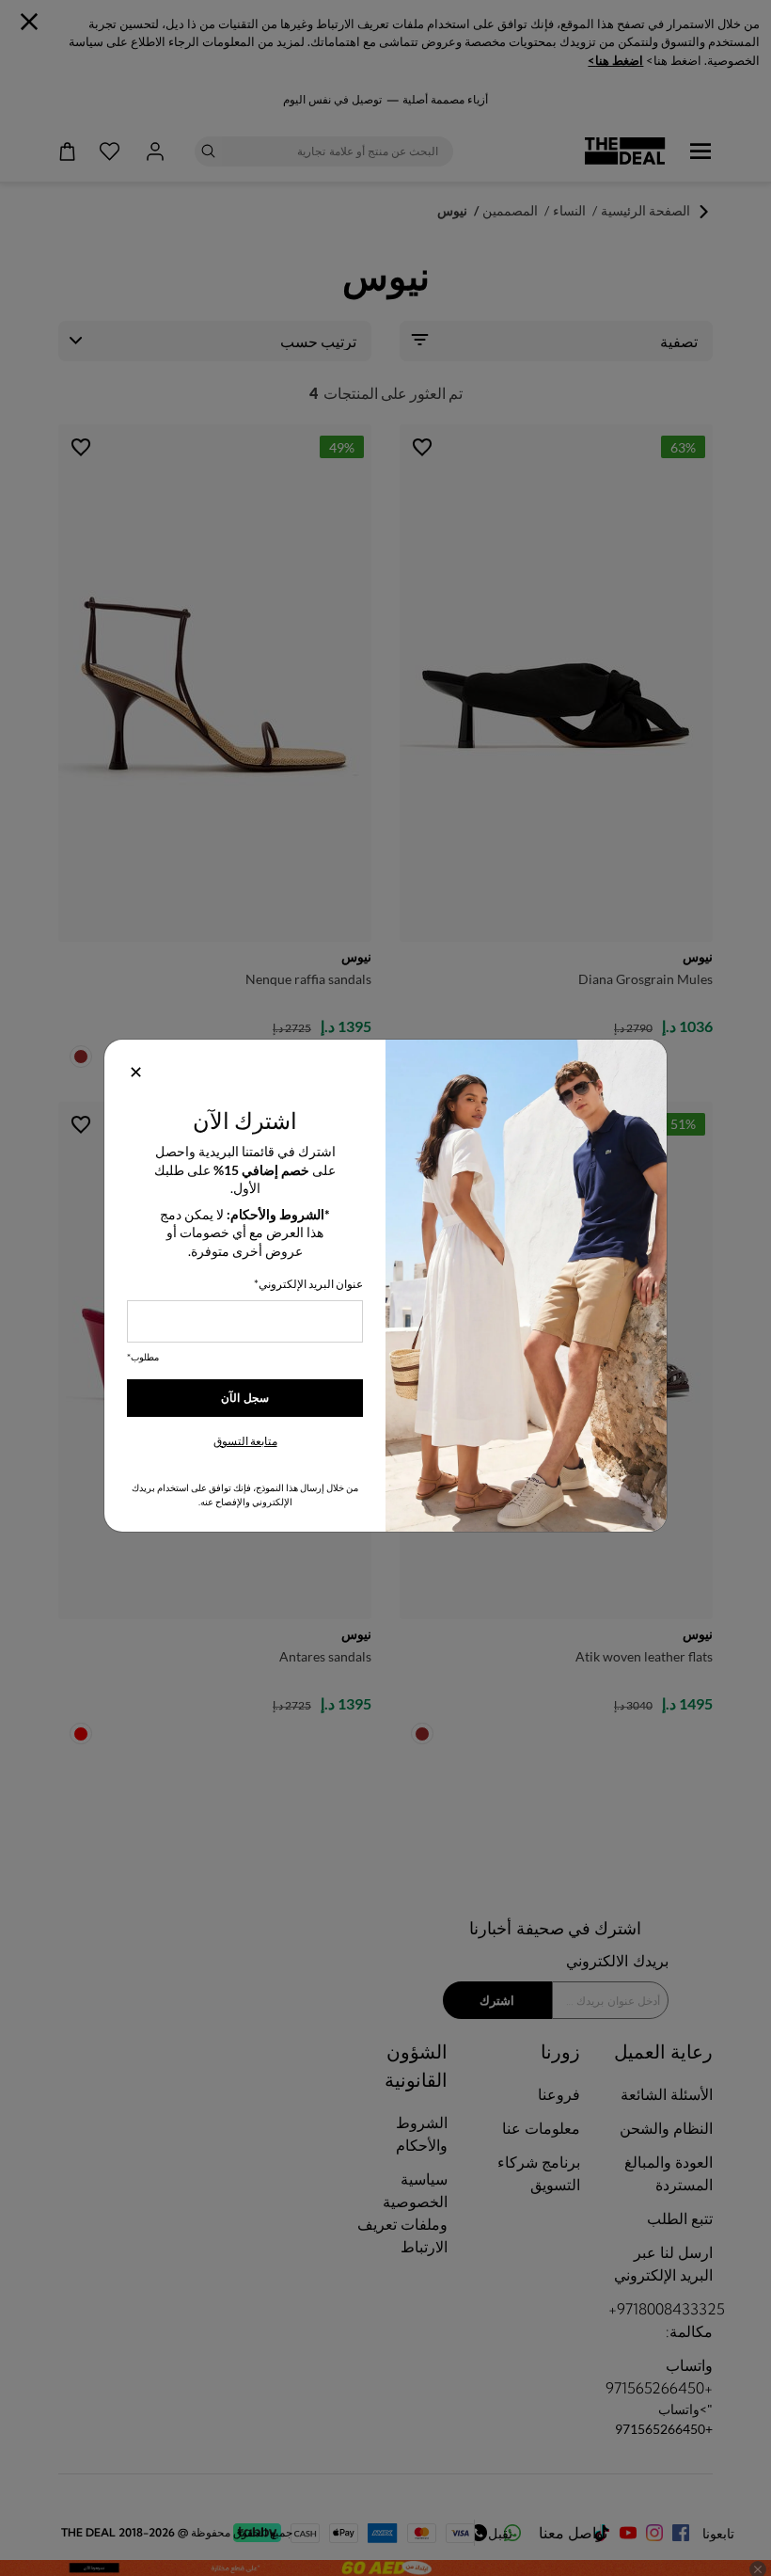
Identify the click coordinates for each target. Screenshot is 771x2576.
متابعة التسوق (245, 1441)
